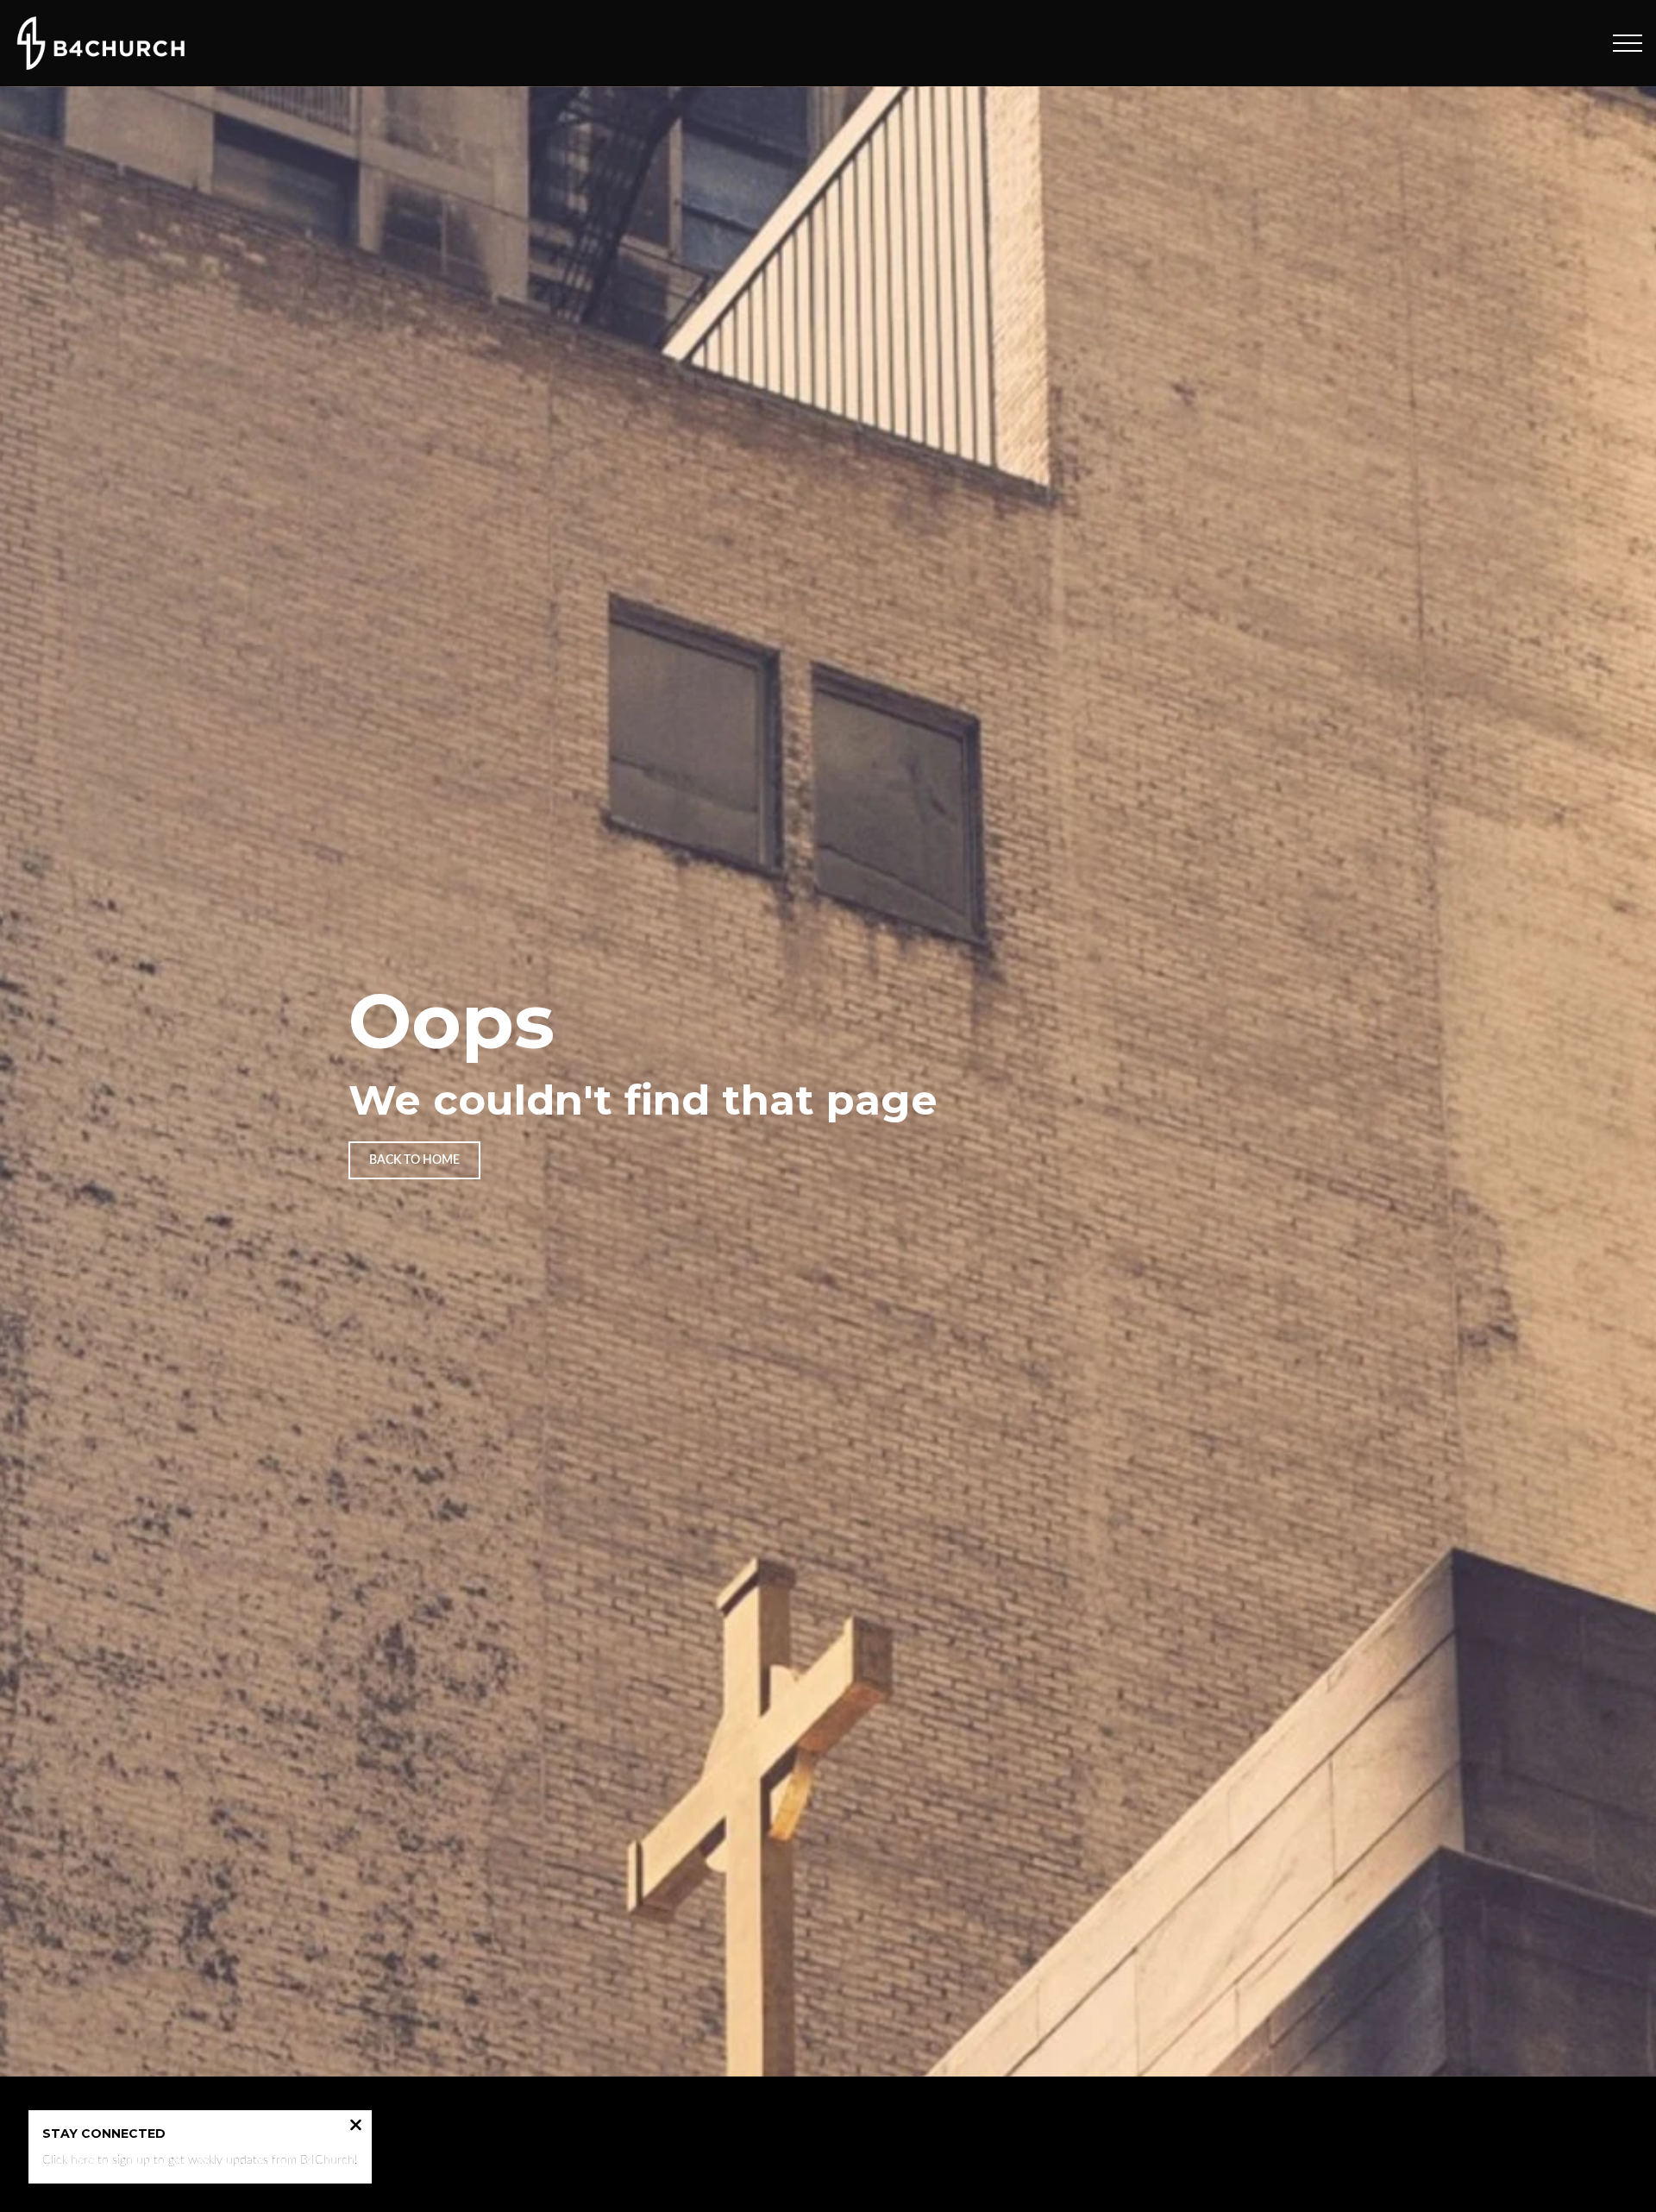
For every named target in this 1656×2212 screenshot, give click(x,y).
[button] (1628, 43)
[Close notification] (356, 2127)
